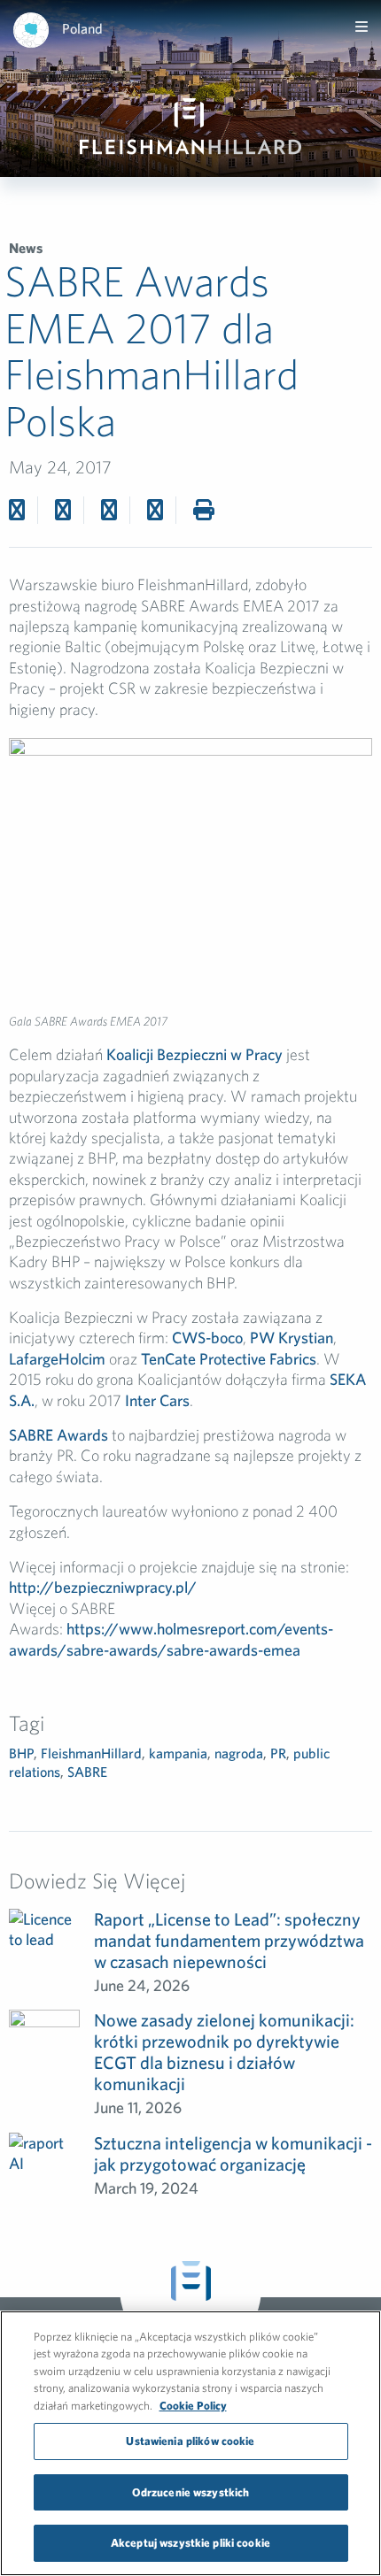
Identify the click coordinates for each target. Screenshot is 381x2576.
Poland (82, 28)
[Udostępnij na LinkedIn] (155, 510)
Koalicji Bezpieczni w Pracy (194, 1054)
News (26, 248)
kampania (178, 1753)
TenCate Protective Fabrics (229, 1359)
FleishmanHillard (91, 1753)
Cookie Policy (193, 2406)
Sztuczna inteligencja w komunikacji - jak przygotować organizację (233, 2153)
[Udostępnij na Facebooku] (17, 510)
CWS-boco (206, 1338)
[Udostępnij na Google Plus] (109, 510)
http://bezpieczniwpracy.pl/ (103, 1587)
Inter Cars (157, 1400)
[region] (190, 2443)
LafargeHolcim (57, 1359)
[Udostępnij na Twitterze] (63, 510)
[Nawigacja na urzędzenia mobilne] (362, 27)
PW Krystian (292, 1338)
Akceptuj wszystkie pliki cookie (190, 2543)
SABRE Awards (58, 1435)
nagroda (239, 1753)
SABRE (87, 1772)
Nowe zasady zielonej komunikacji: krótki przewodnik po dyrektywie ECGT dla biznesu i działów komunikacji (224, 2052)
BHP (21, 1753)
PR (278, 1753)
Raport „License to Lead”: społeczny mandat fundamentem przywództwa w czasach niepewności (229, 1940)
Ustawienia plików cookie (190, 2441)
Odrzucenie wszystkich (191, 2492)
